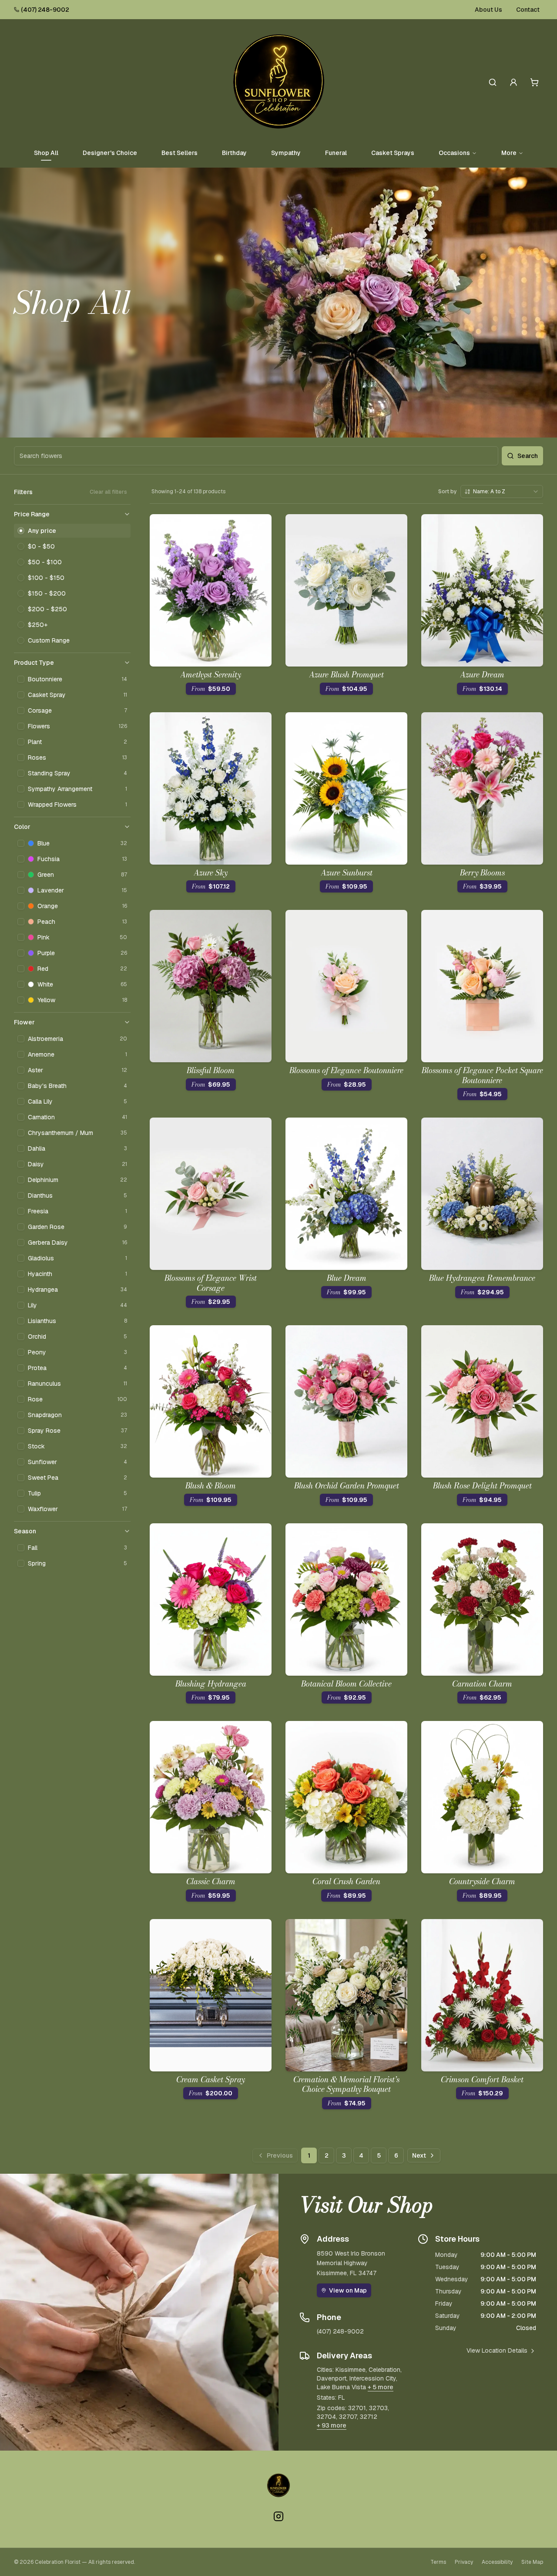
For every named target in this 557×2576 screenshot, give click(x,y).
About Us (488, 10)
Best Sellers (180, 153)
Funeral (336, 153)
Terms (438, 2562)
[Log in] (513, 82)
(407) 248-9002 (45, 10)
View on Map (348, 2290)
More (509, 153)
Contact (528, 10)
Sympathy (286, 153)
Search (528, 456)
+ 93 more (332, 2425)
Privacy (464, 2562)
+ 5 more (381, 2387)
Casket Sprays (393, 153)
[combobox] (502, 492)
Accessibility (497, 2562)
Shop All (46, 153)
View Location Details (497, 2350)
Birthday (234, 153)
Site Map (532, 2562)
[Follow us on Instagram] (278, 2516)
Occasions (454, 153)
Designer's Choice (110, 153)
